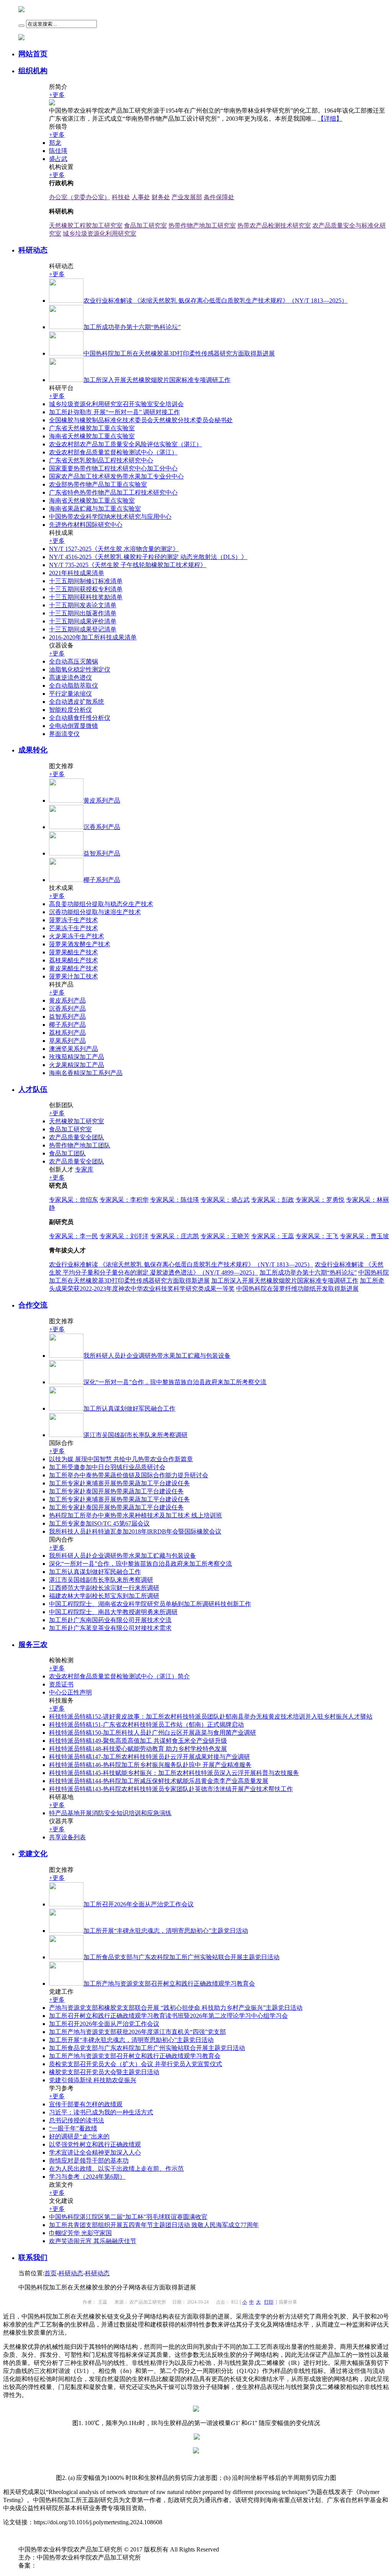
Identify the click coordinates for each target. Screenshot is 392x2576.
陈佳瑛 (58, 151)
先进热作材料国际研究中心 (86, 525)
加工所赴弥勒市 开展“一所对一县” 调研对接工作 (114, 412)
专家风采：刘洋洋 (124, 1236)
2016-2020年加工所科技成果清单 (93, 637)
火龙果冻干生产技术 (77, 936)
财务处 (161, 197)
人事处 (141, 197)
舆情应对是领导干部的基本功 (89, 2161)
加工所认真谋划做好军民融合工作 (95, 1572)
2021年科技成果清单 (77, 573)
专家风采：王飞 (317, 1236)
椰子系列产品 (67, 1025)
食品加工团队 (67, 1153)
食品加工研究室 (145, 225)
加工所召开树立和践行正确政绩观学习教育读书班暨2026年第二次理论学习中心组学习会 (168, 2016)
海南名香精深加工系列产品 (86, 1073)
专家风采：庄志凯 (175, 1236)
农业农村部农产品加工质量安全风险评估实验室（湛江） (126, 444)
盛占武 (58, 159)
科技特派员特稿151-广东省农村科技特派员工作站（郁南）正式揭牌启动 (146, 1725)
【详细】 (330, 119)
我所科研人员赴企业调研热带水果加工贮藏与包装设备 (122, 1556)
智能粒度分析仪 (70, 710)
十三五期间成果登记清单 (83, 629)
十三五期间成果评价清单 (83, 621)
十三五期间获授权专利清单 (86, 589)
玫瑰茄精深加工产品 (77, 1057)
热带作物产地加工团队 (80, 1145)
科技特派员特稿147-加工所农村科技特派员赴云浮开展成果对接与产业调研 (149, 1757)
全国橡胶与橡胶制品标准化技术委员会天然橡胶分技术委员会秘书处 (141, 420)
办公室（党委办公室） (80, 197)
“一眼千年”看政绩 (73, 2128)
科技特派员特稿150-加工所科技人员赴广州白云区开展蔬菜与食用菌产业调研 (153, 1733)
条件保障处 (219, 197)
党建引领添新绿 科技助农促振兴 (93, 2080)
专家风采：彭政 (273, 1200)
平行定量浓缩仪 (70, 694)
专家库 (84, 1169)
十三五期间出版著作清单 (83, 613)
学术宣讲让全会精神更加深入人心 (95, 2152)
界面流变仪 (64, 734)
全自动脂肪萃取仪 (73, 686)
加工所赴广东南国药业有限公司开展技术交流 (110, 1620)
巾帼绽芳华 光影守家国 (80, 2233)
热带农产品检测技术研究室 (274, 225)
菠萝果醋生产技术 (73, 952)
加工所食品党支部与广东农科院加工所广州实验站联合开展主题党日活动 (147, 2048)
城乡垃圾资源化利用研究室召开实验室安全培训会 (116, 404)
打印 (269, 2302)
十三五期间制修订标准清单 (86, 581)
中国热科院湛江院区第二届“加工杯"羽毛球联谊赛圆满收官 (128, 2217)
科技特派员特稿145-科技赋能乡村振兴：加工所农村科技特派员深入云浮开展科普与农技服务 (174, 1773)
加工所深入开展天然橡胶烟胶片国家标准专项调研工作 (285, 1281)
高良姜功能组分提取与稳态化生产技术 (101, 904)
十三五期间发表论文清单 (83, 605)
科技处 (121, 197)
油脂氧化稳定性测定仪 (80, 669)
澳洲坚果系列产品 (73, 1049)
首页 (51, 2273)
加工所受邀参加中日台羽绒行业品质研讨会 (107, 1467)
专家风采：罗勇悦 (320, 1200)
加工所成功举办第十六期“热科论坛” (308, 1272)
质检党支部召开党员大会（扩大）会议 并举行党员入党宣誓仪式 (136, 2064)
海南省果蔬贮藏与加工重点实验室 (95, 509)
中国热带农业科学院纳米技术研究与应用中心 (110, 517)
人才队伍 (33, 1089)
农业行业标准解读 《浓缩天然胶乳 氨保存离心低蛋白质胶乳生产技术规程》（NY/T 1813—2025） (181, 1264)
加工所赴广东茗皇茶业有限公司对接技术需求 (110, 1628)
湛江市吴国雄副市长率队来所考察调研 (101, 1580)
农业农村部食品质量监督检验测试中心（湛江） (113, 452)
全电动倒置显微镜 (73, 726)
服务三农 (33, 1644)
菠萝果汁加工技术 (73, 976)
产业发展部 (187, 197)
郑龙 (55, 143)
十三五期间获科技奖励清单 (86, 597)
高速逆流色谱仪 (70, 678)
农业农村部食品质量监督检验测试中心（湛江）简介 (119, 1676)
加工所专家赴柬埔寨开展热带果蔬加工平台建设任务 (119, 1483)
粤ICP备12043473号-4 (65, 2565)
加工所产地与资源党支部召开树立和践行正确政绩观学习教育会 (135, 2056)
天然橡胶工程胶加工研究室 (86, 225)
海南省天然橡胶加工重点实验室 (92, 436)
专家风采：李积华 (124, 1200)
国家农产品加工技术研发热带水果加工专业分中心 (116, 476)
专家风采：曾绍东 (73, 1200)
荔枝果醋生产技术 (73, 960)
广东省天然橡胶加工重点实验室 (92, 428)
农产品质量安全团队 (77, 1137)
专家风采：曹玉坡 (364, 1236)
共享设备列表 (67, 1837)
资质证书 (61, 1684)
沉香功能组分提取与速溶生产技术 (95, 912)
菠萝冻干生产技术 (73, 920)
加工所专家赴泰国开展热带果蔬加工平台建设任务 (116, 1491)
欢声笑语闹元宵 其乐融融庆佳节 (93, 2241)
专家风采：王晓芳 (225, 1236)
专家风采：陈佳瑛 (175, 1200)
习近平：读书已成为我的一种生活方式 (101, 2112)
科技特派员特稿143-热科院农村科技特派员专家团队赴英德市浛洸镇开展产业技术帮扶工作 (171, 1789)
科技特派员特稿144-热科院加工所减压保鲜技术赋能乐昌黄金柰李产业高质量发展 (159, 1781)
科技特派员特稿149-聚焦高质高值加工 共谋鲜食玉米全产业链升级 (138, 1741)
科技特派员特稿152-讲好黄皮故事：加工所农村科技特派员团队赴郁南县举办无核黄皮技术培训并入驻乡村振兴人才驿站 (211, 1717)
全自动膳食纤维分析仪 (80, 718)
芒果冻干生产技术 (73, 928)
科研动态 (33, 250)
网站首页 (33, 54)
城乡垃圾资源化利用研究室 (100, 234)
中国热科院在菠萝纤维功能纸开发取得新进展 (297, 1289)
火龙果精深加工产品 (77, 1065)
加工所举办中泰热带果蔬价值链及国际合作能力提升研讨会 (129, 1475)
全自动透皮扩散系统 (77, 702)
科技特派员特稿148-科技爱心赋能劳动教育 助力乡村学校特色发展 (138, 1749)
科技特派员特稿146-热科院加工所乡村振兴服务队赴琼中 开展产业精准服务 (150, 1765)
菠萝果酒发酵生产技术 (80, 944)
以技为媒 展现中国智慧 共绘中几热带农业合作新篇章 (121, 1459)
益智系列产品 (67, 1017)
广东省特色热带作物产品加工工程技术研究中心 (113, 492)
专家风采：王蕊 (273, 1236)
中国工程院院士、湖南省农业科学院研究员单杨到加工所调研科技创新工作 (150, 1604)
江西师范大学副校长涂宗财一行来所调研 (104, 1588)
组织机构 (33, 71)
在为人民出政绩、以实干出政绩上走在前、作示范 (116, 2169)
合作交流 (33, 1305)
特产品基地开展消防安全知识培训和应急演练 (110, 1813)
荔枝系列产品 (67, 1033)
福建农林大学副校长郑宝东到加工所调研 (104, 1596)
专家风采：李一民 (73, 1236)
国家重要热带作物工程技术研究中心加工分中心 (113, 468)
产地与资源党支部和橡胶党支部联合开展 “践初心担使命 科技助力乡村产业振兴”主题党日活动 (176, 2008)
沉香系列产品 (67, 1009)
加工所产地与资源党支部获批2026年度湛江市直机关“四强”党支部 (137, 2032)
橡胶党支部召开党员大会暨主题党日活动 (104, 2072)
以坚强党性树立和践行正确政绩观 (95, 2144)
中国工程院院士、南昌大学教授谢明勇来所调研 (113, 1612)
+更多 (57, 95)
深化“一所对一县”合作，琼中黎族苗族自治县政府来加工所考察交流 (140, 1564)
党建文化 (33, 1854)
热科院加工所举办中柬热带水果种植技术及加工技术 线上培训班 (136, 1515)
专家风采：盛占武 (225, 1200)
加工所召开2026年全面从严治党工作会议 (104, 2024)
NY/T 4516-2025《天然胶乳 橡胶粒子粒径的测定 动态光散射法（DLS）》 (148, 557)
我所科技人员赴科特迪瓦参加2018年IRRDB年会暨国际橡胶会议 (135, 1531)
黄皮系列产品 (67, 1000)
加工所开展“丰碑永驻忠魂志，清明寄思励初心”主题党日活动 (131, 2040)
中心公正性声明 (70, 1692)
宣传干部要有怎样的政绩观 (86, 2104)
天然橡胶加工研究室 (77, 1121)
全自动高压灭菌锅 (73, 661)
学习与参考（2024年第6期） (87, 2177)
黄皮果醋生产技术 (73, 968)
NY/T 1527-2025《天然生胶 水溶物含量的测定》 (114, 549)
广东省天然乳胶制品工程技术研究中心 (101, 460)
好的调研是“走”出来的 (79, 2136)
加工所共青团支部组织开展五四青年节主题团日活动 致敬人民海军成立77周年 (154, 2225)
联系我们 (33, 2257)
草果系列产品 (67, 1041)
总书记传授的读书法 (77, 2120)
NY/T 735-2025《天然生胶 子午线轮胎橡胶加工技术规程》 (128, 565)
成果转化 (33, 750)
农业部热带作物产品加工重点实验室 (98, 484)
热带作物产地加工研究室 (202, 225)
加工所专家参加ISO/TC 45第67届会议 (99, 1523)
